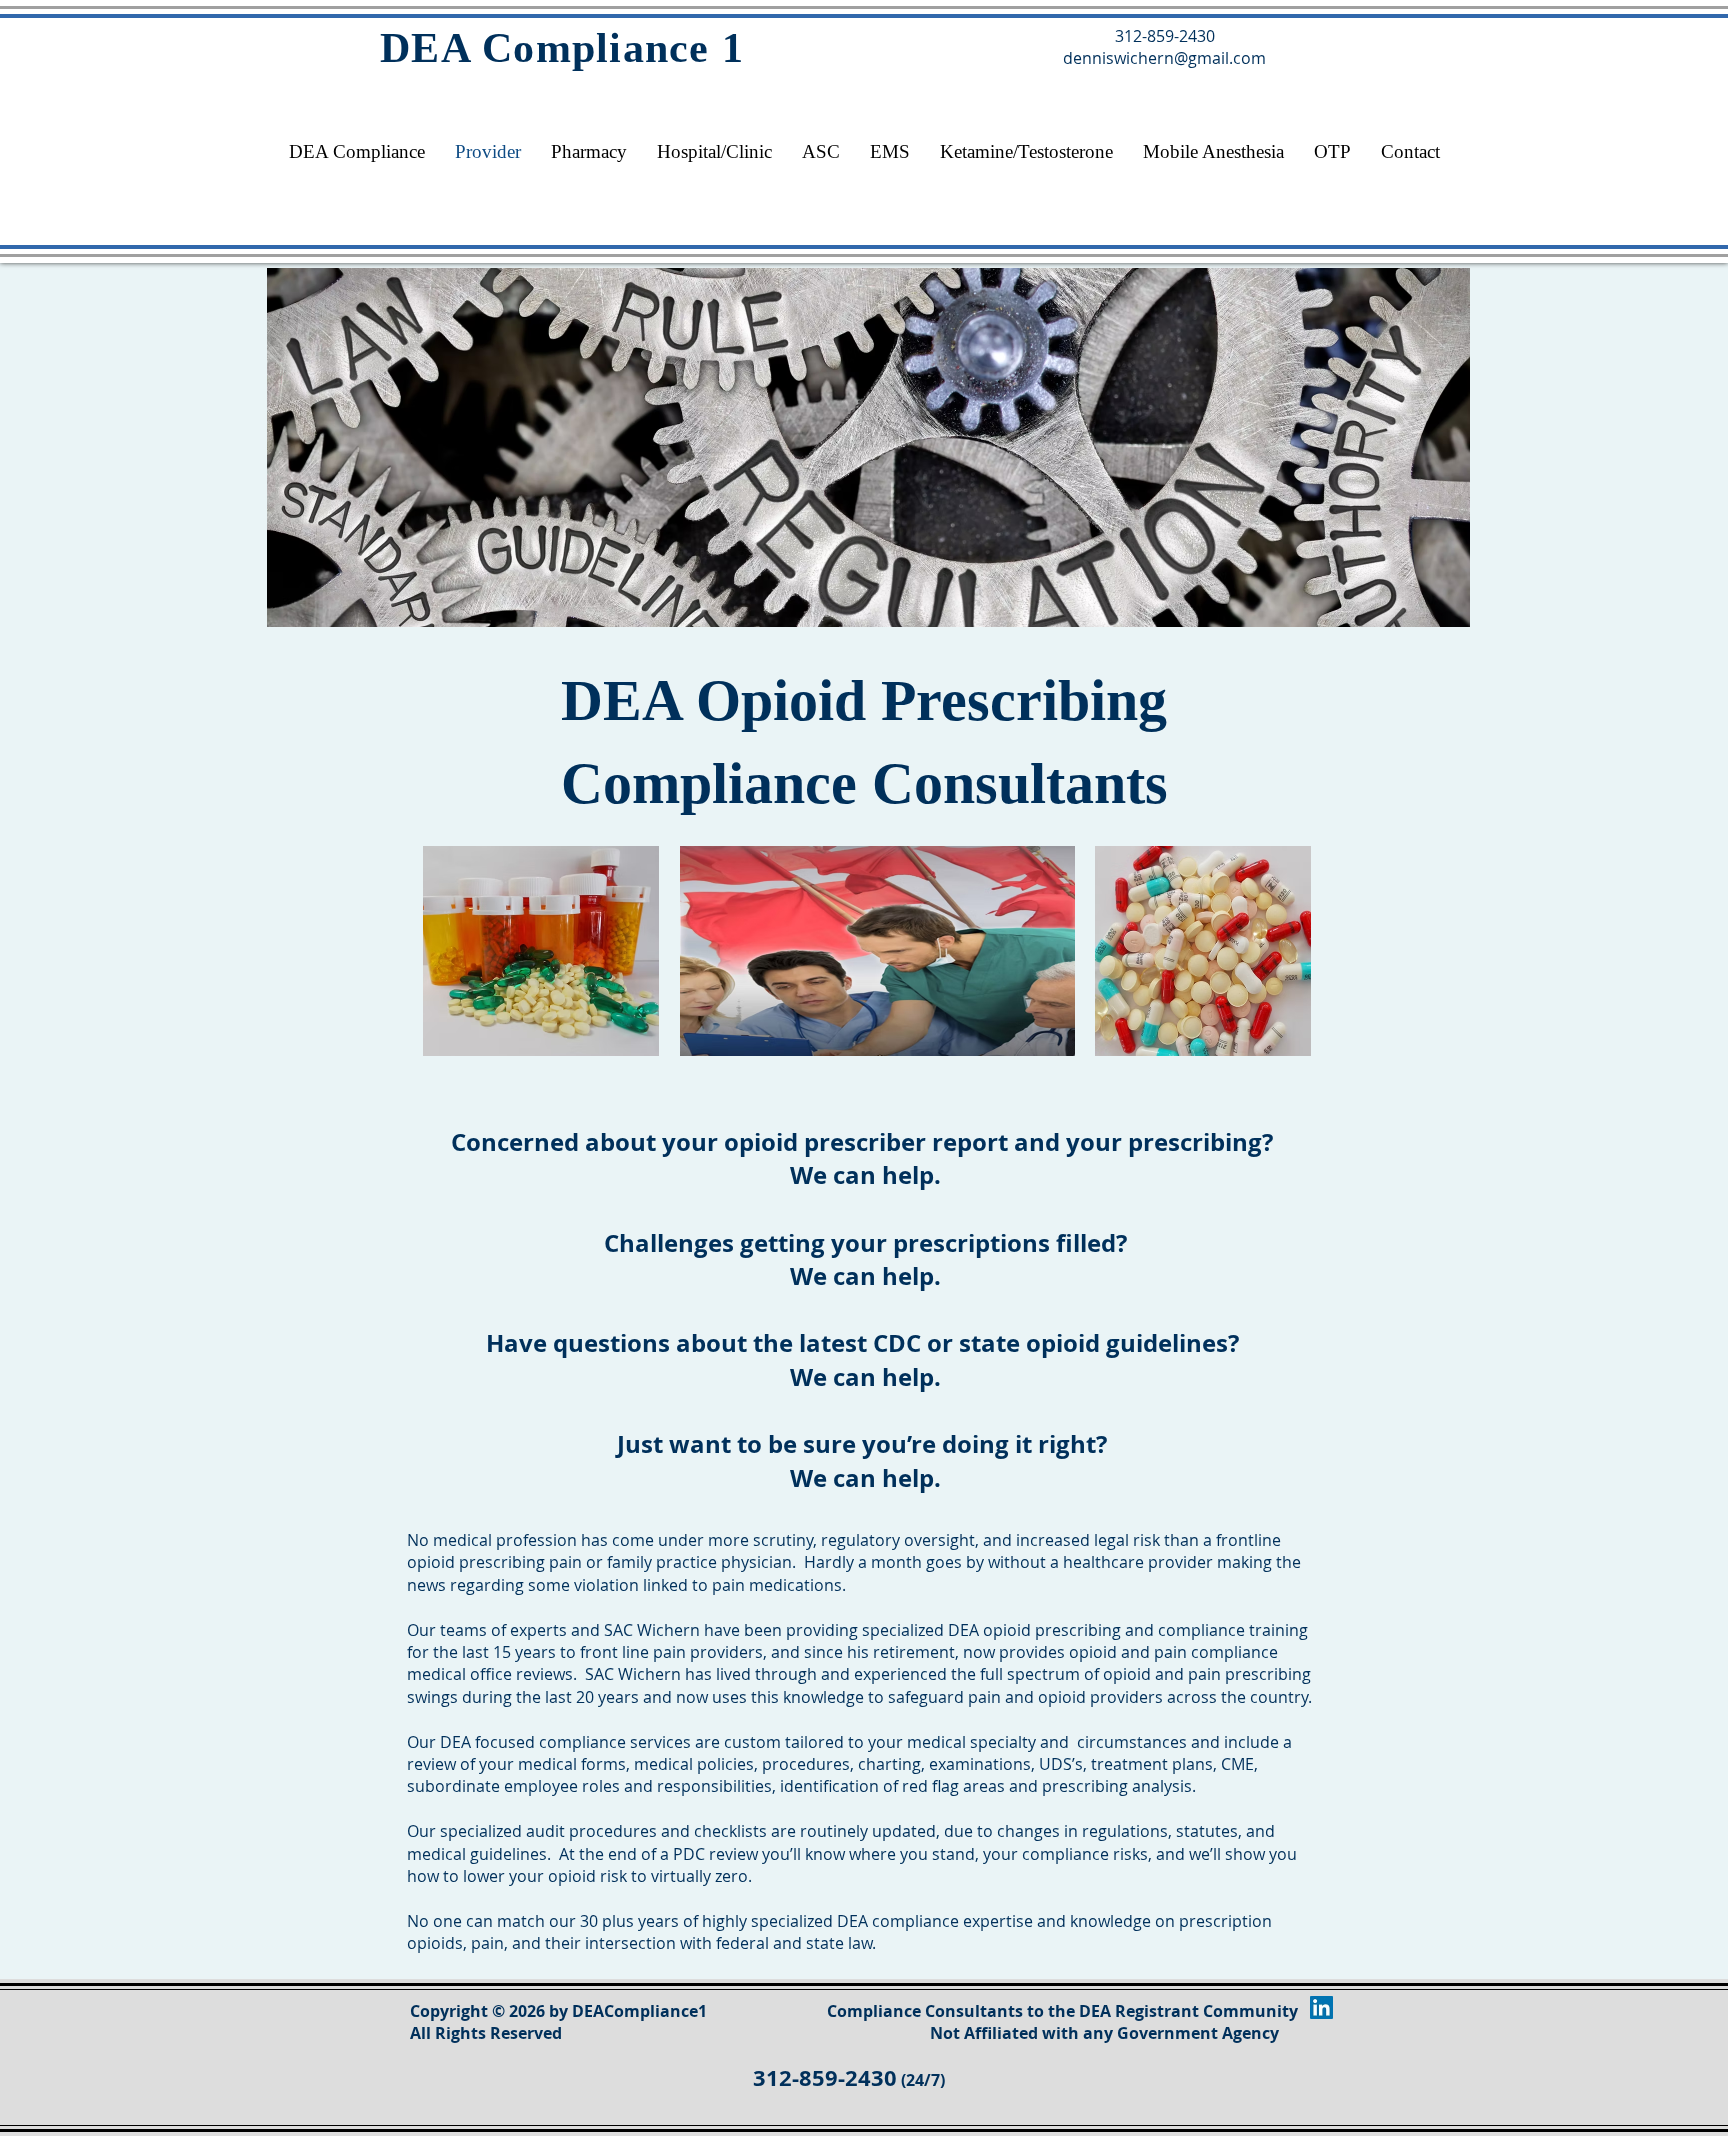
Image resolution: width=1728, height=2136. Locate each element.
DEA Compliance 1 (562, 48)
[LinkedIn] (1321, 2007)
